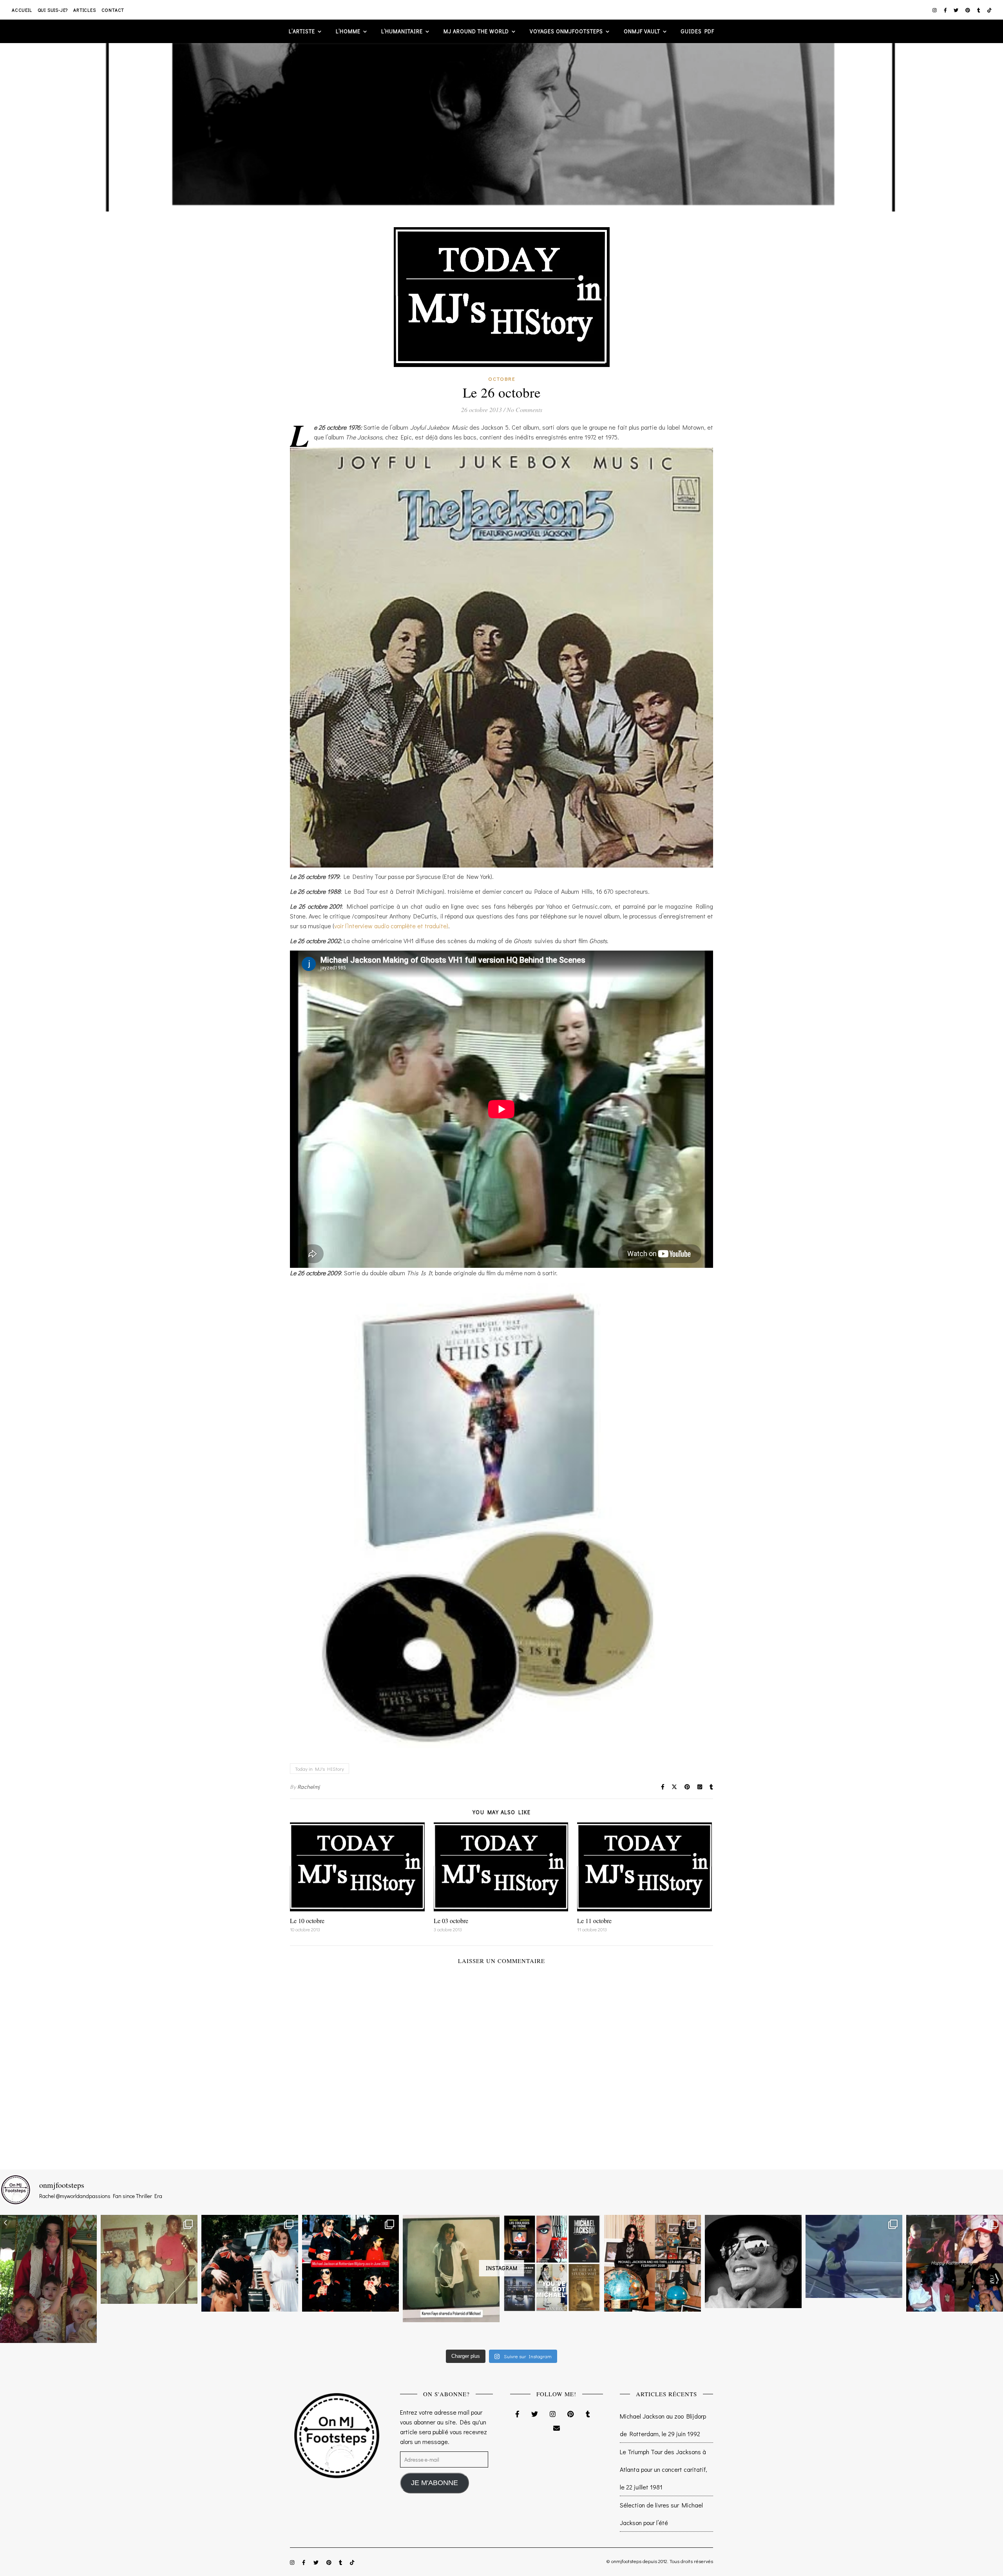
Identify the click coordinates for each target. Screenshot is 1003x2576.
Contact (113, 10)
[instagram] (935, 10)
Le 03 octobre (451, 1921)
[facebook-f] (946, 10)
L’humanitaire (402, 31)
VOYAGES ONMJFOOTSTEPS (566, 31)
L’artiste (302, 31)
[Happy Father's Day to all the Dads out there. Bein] (955, 2263)
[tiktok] (989, 10)
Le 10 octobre (307, 1921)
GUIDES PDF (698, 31)
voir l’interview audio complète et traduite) (391, 926)
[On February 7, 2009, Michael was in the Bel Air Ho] (653, 2263)
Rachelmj (309, 1787)
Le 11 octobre (594, 1921)
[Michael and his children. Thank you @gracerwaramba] (48, 2279)
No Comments (524, 409)
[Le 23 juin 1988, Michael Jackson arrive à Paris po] (854, 2256)
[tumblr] (979, 10)
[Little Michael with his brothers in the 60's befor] (149, 2259)
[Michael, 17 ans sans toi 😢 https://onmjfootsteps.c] (753, 2261)
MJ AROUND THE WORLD (476, 31)
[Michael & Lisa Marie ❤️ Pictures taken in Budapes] (250, 2263)
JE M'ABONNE (435, 2483)
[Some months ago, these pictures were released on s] (350, 2263)
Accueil (22, 10)
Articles (84, 10)
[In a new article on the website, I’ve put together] (552, 2263)
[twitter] (957, 10)
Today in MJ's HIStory (320, 1769)
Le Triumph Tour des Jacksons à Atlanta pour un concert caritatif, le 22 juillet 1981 (664, 2469)
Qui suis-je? (53, 10)
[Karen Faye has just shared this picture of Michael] (451, 2269)
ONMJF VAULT (642, 31)
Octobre (502, 379)
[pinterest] (968, 10)
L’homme (348, 31)
